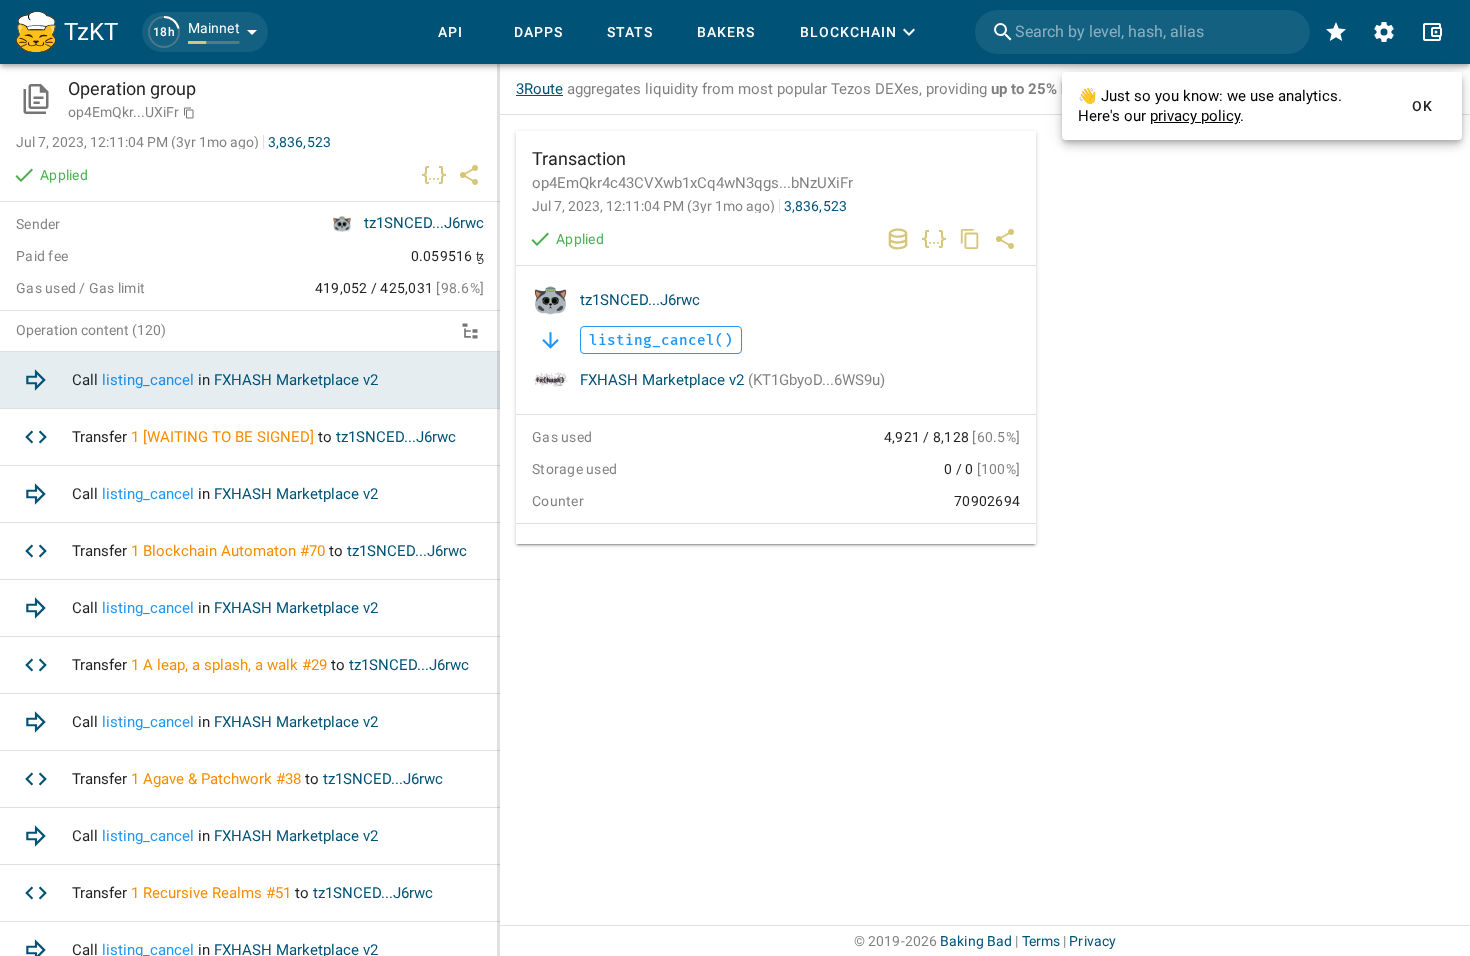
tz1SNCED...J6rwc (640, 300)
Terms (1041, 941)
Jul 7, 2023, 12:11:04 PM (653, 206)
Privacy (1092, 941)
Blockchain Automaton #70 (234, 551)
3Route (539, 89)
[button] (205, 32)
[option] (250, 380)
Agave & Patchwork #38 (222, 779)
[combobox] (1142, 32)
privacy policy (1195, 116)
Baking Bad (976, 941)
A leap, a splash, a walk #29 (235, 665)
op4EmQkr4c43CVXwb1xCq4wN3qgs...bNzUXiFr (692, 183)
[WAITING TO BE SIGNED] (228, 437)
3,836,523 (815, 206)
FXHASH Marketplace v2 (732, 380)
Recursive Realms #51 (217, 893)
